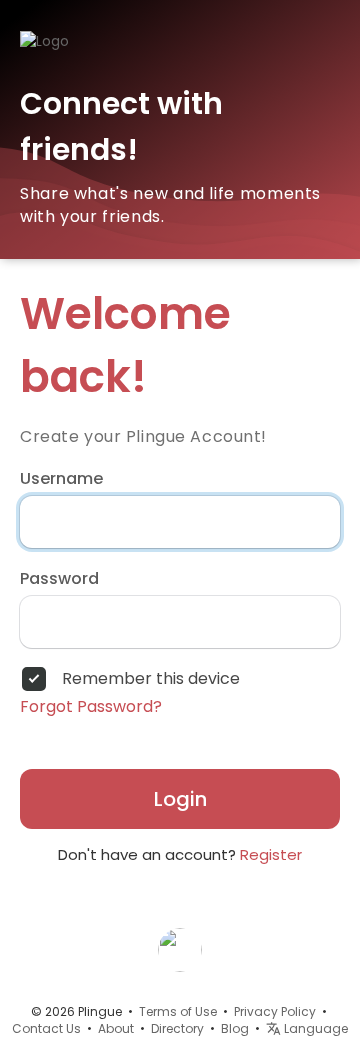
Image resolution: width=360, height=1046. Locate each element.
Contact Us (46, 1028)
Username (61, 479)
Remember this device (151, 679)
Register (271, 854)
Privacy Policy (275, 1011)
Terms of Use (178, 1011)
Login (180, 799)
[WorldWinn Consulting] (180, 949)
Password (59, 579)
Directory (177, 1028)
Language (314, 1028)
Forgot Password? (91, 707)
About (116, 1028)
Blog (235, 1028)
